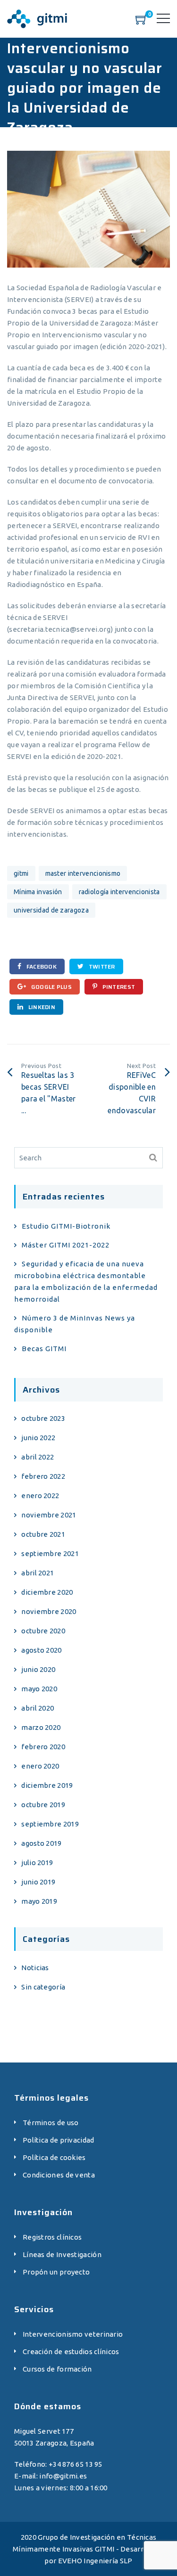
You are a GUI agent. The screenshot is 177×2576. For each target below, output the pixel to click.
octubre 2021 (43, 1534)
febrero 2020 (43, 1747)
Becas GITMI (44, 1349)
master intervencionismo (83, 873)
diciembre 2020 (47, 1592)
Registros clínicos (52, 2237)
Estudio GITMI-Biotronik (66, 1226)
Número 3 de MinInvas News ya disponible (75, 1324)
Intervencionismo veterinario (73, 2334)
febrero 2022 (43, 1476)
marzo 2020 (41, 1727)
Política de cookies (54, 2157)
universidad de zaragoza (51, 910)
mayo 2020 (39, 1689)
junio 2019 (38, 1882)
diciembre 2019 (47, 1785)
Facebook (41, 966)
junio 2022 (38, 1438)
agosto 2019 (41, 1843)
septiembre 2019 (50, 1824)
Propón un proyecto (56, 2272)
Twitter (101, 966)
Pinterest (118, 987)
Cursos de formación (57, 2369)
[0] (142, 22)
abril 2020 (38, 1708)
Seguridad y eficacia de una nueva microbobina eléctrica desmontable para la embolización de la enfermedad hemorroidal (86, 1281)
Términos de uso (51, 2123)
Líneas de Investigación (62, 2254)
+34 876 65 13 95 (76, 2464)
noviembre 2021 (49, 1515)
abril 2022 (38, 1457)
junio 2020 (38, 1669)
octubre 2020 (43, 1631)
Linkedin (41, 1007)
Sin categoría (43, 1987)
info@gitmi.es (63, 2476)
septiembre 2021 (50, 1553)
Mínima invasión (38, 892)
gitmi (21, 873)
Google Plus (51, 987)
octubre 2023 (43, 1418)
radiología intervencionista (119, 892)
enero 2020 (40, 1766)
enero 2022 (40, 1496)
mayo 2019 (39, 1901)
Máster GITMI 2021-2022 (66, 1245)
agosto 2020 (41, 1650)
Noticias (35, 1968)
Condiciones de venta (59, 2175)
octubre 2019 (43, 1805)
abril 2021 (38, 1573)
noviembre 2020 (49, 1611)
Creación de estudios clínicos (71, 2352)
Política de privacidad (59, 2140)
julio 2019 (37, 1863)
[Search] (153, 1158)
